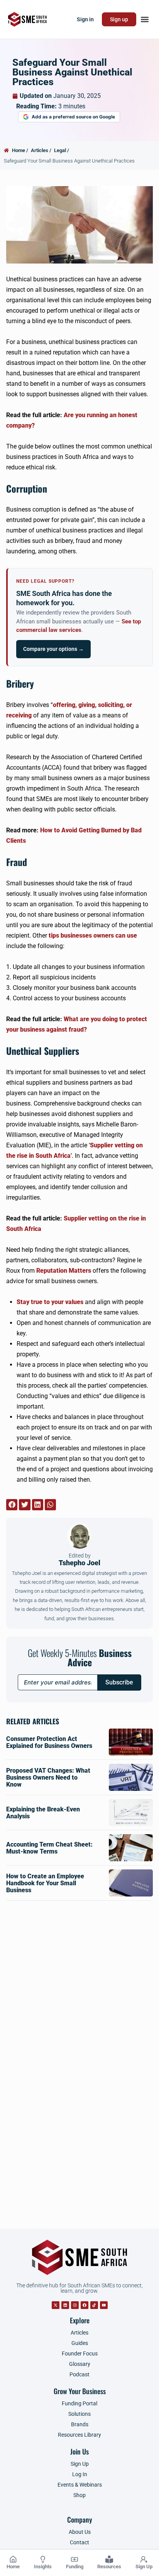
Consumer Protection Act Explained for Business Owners (49, 1742)
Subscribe (119, 1682)
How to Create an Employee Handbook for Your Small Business (45, 1883)
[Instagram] (75, 2305)
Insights (43, 2567)
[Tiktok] (94, 2305)
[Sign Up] (144, 2559)
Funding (75, 2567)
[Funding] (74, 2559)
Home (13, 2567)
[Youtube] (104, 2305)
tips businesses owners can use (93, 935)
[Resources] (109, 2559)
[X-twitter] (56, 2305)
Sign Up (144, 2567)
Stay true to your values (50, 1302)
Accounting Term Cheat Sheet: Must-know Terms (49, 1848)
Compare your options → (53, 649)
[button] (145, 20)
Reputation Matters (64, 1271)
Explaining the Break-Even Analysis (43, 1813)
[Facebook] (85, 2305)
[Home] (13, 2559)
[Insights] (43, 2559)
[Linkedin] (65, 2305)
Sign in (85, 19)
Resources (109, 2567)
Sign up (119, 19)
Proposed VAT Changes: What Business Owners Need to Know (48, 1778)
